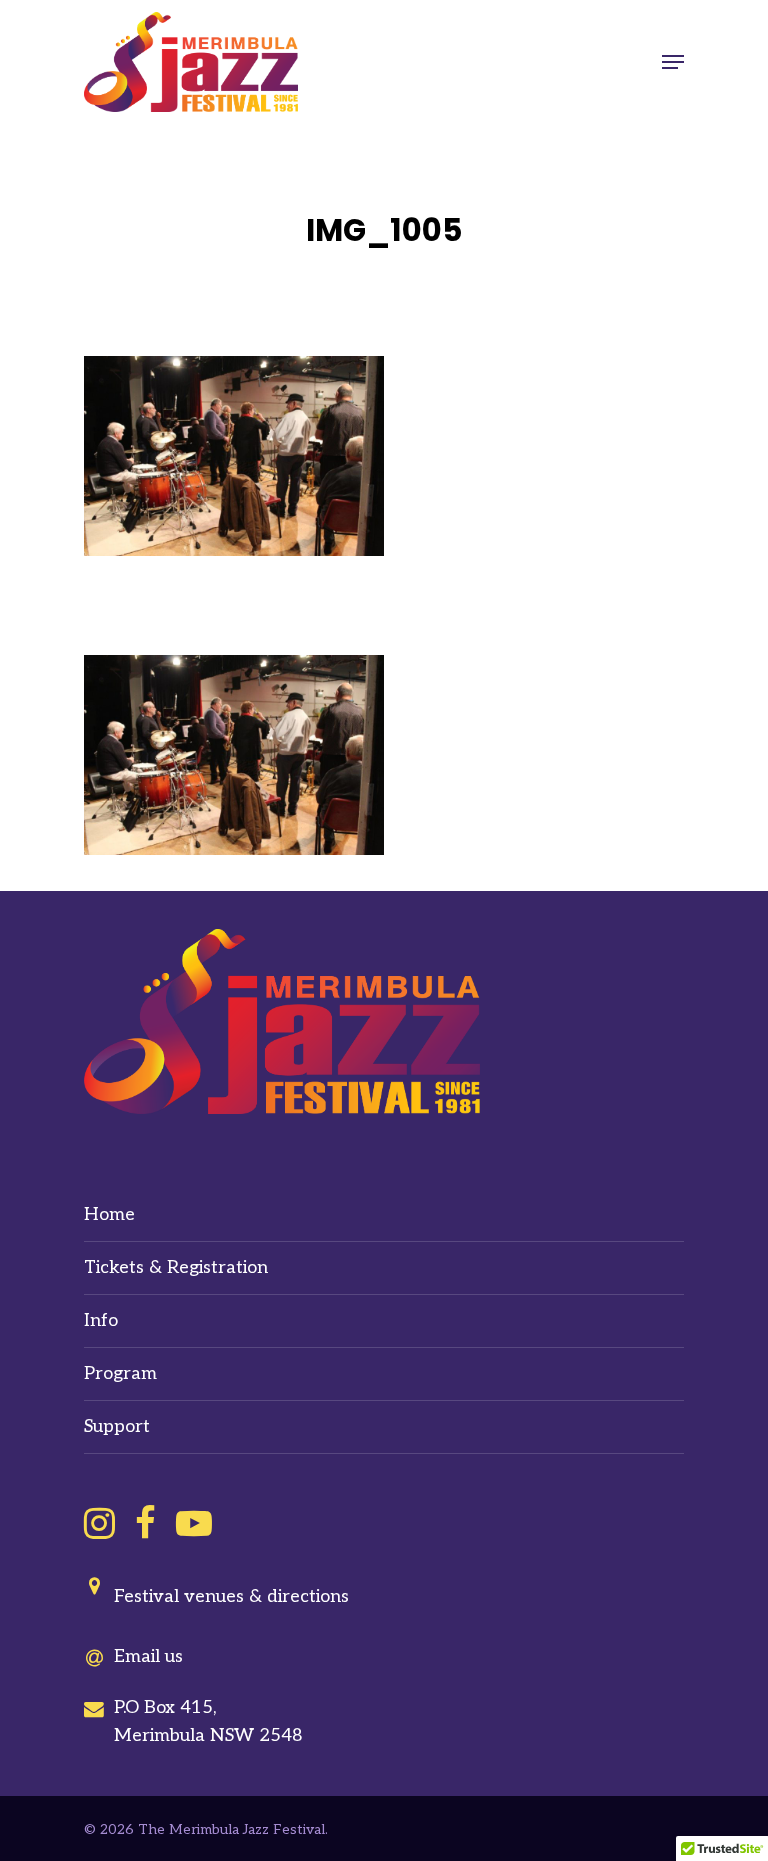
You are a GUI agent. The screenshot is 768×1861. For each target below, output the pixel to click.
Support (117, 1426)
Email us (148, 1656)
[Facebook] (145, 1523)
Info (101, 1320)
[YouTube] (194, 1523)
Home (109, 1214)
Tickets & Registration (176, 1267)
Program (120, 1373)
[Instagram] (99, 1523)
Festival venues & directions (231, 1596)
